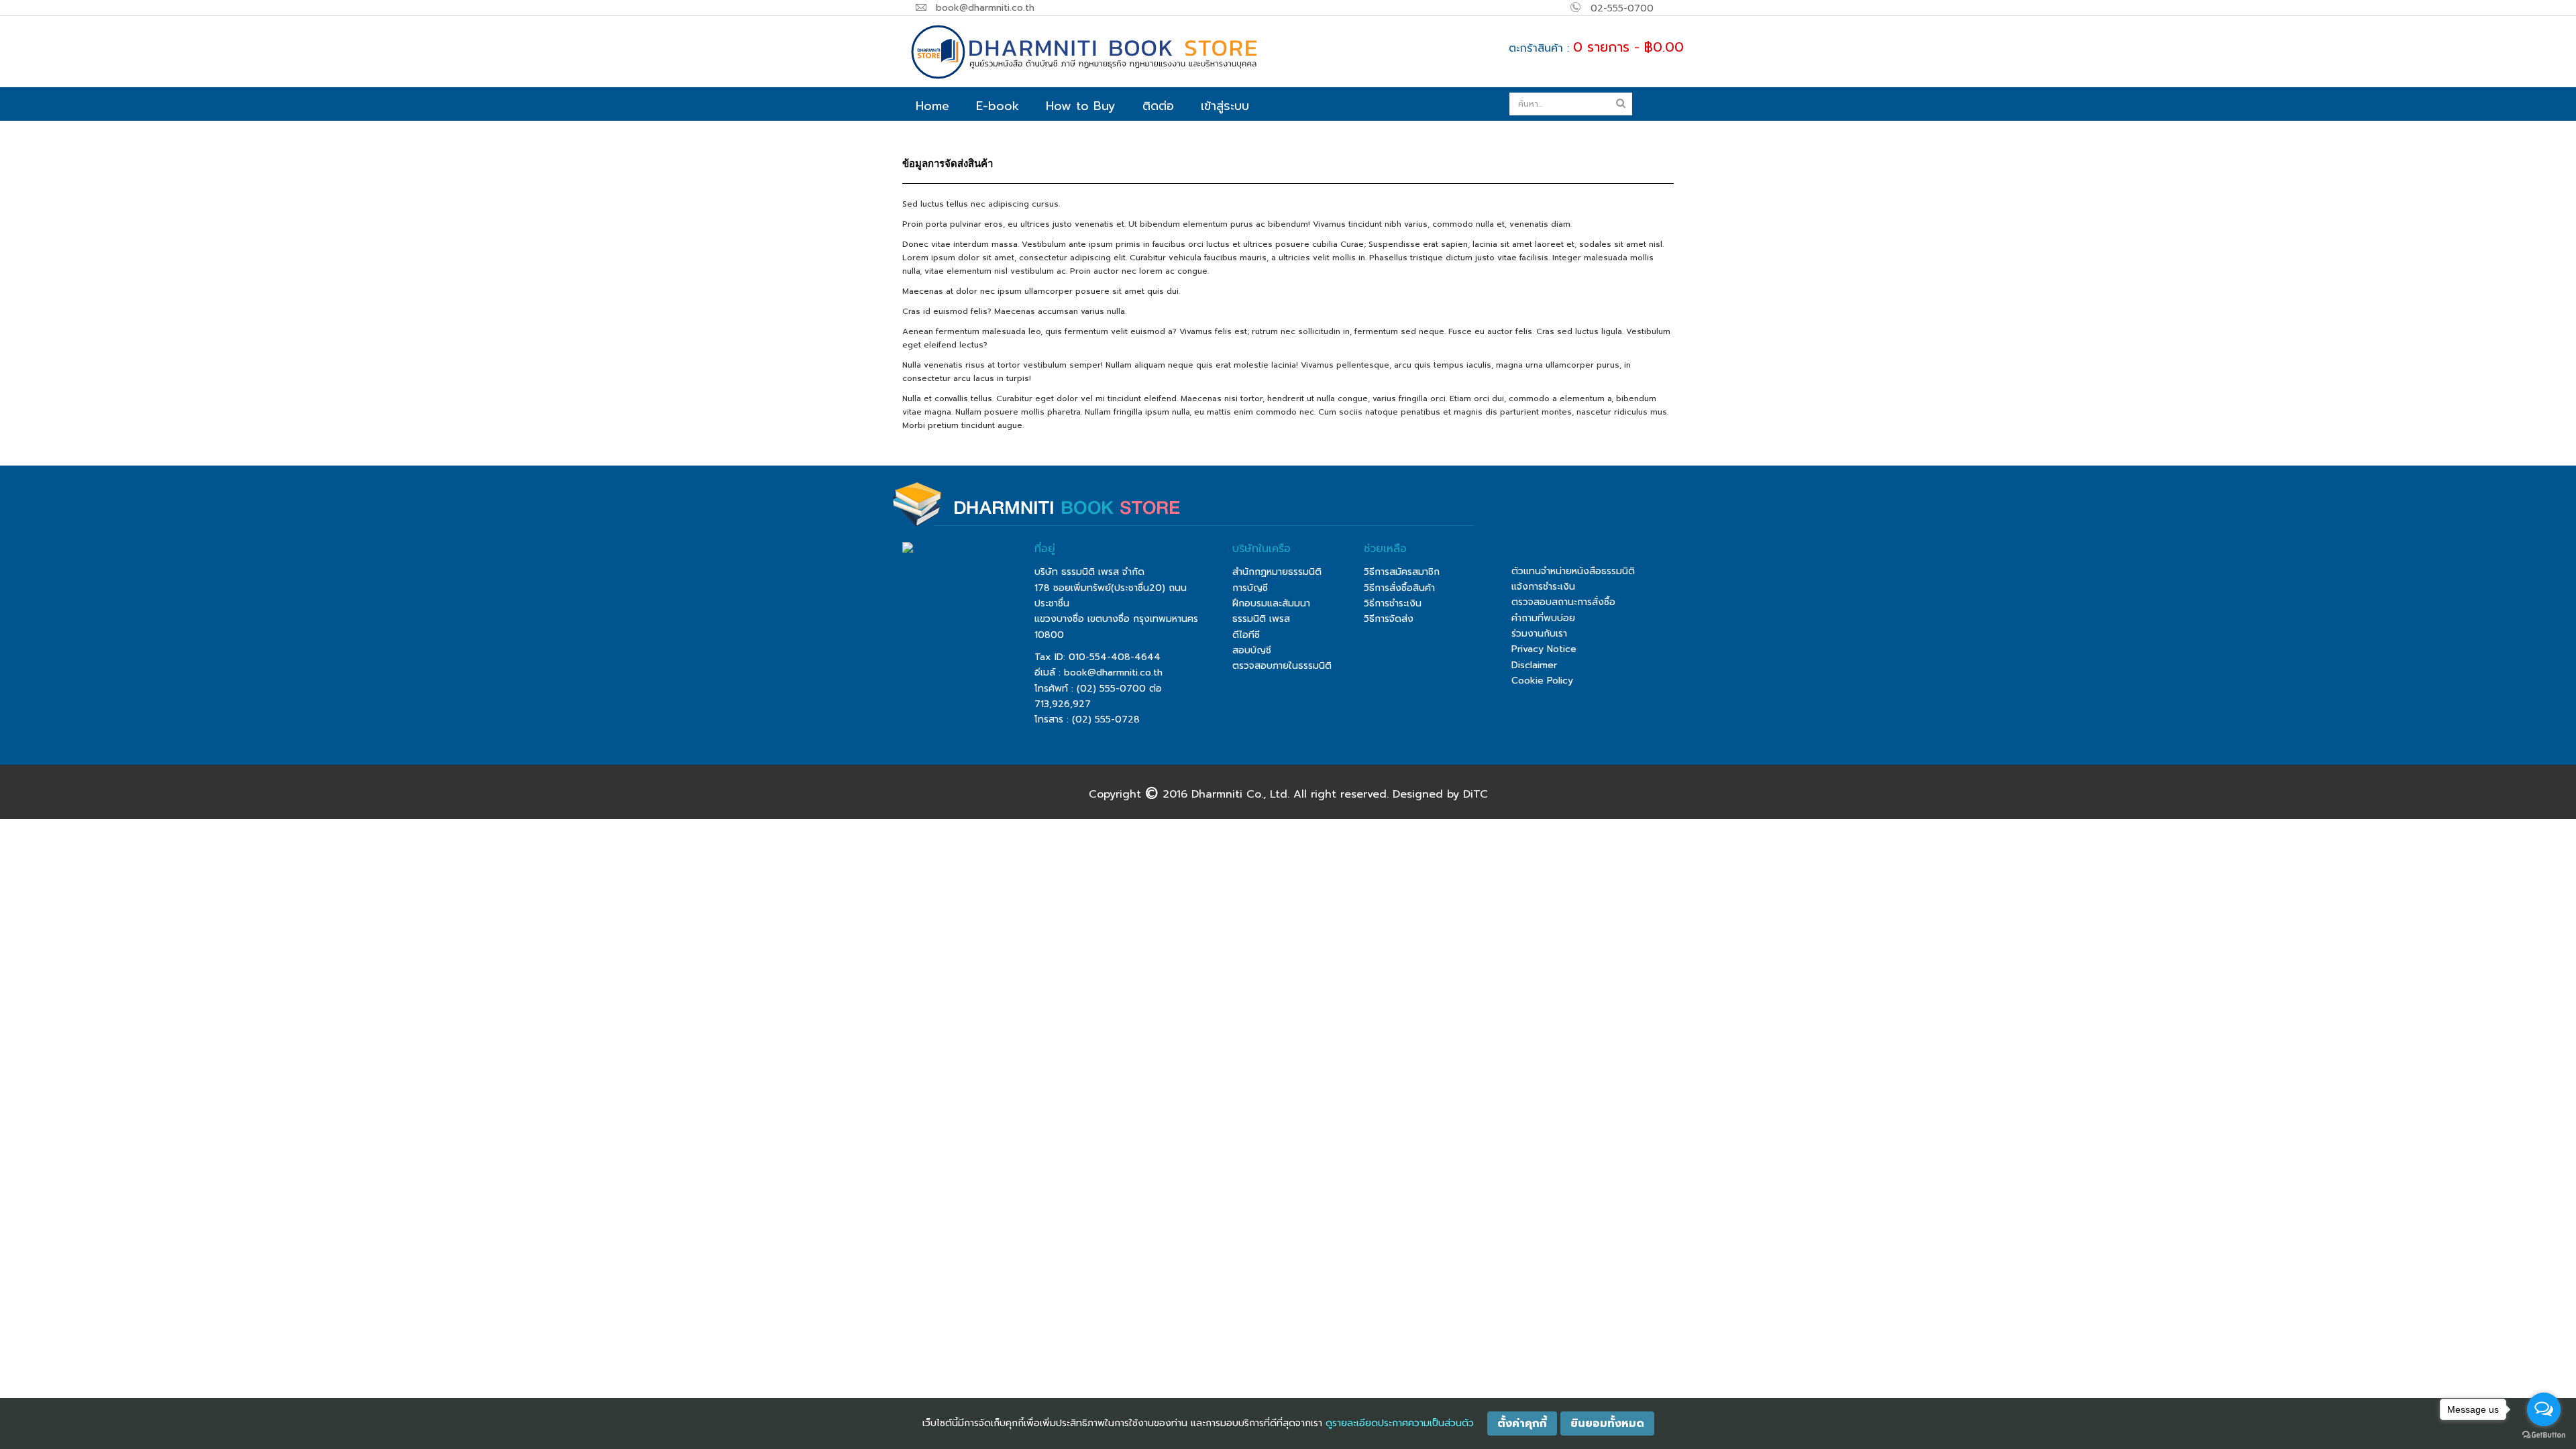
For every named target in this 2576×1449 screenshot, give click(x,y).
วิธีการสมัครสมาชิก (1402, 572)
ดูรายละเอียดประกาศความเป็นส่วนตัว (1400, 1423)
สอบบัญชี (1252, 650)
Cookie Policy (1542, 681)
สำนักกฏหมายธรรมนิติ (1277, 572)
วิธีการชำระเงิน (1393, 603)
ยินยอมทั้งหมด (1607, 1424)
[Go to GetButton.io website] (2544, 1435)
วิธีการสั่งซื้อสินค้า (1399, 588)
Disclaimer (1534, 665)
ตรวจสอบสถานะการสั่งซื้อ (1563, 602)
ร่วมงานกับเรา (1539, 634)
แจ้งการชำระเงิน (1543, 587)
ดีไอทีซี (1246, 635)
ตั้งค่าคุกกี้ (1522, 1424)
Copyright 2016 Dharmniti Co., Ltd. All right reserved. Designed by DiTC (1288, 794)
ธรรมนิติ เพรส (1261, 619)
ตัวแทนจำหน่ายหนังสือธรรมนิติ (1573, 571)
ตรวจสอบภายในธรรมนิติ (1282, 666)
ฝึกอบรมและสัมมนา (1271, 603)
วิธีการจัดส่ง (1389, 619)
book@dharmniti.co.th (1113, 673)
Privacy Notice (1544, 649)
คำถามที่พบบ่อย (1543, 618)
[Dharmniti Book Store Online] (1137, 52)
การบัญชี (1250, 588)
